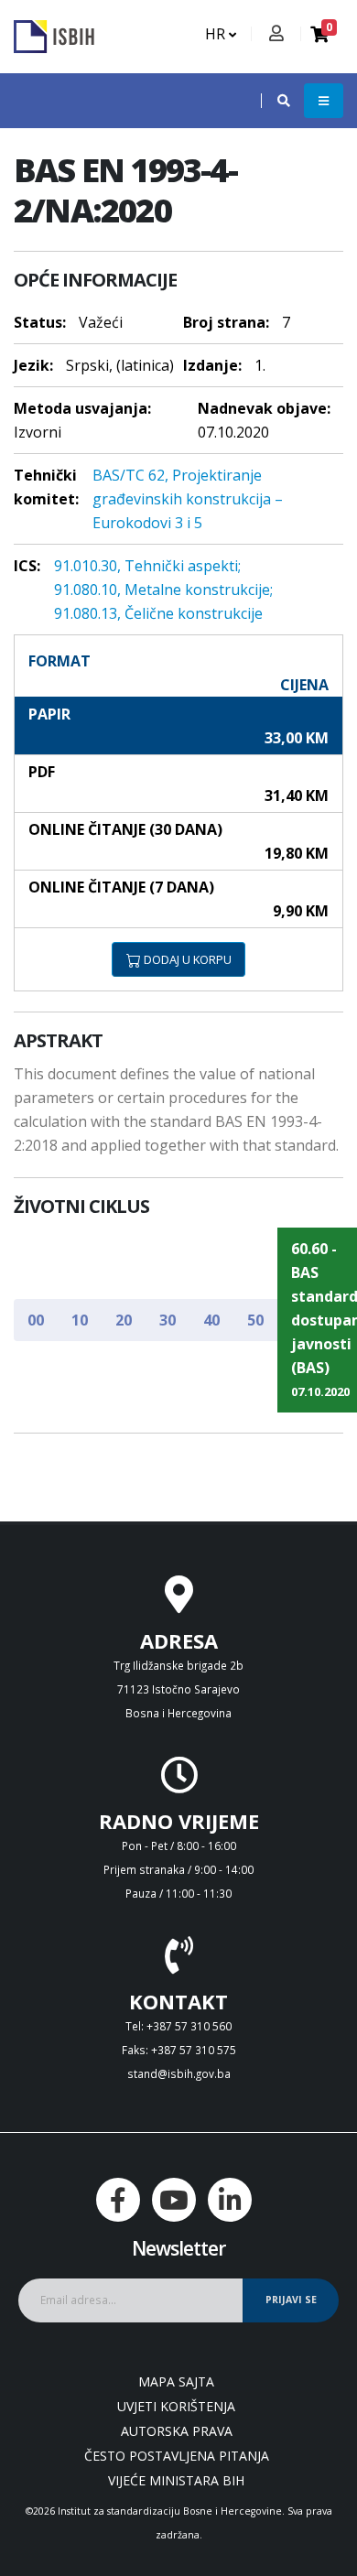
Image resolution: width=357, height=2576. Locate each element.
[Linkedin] (230, 2200)
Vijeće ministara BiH (176, 2480)
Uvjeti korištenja (176, 2406)
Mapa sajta (176, 2381)
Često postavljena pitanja (177, 2456)
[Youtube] (174, 2200)
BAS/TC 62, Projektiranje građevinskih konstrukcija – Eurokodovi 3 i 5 (188, 499)
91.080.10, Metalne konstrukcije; (163, 590)
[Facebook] (118, 2200)
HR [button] (217, 34)
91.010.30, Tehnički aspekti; (147, 566)
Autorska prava (177, 2431)
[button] (275, 101)
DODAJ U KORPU (186, 959)
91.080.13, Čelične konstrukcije (158, 613)
